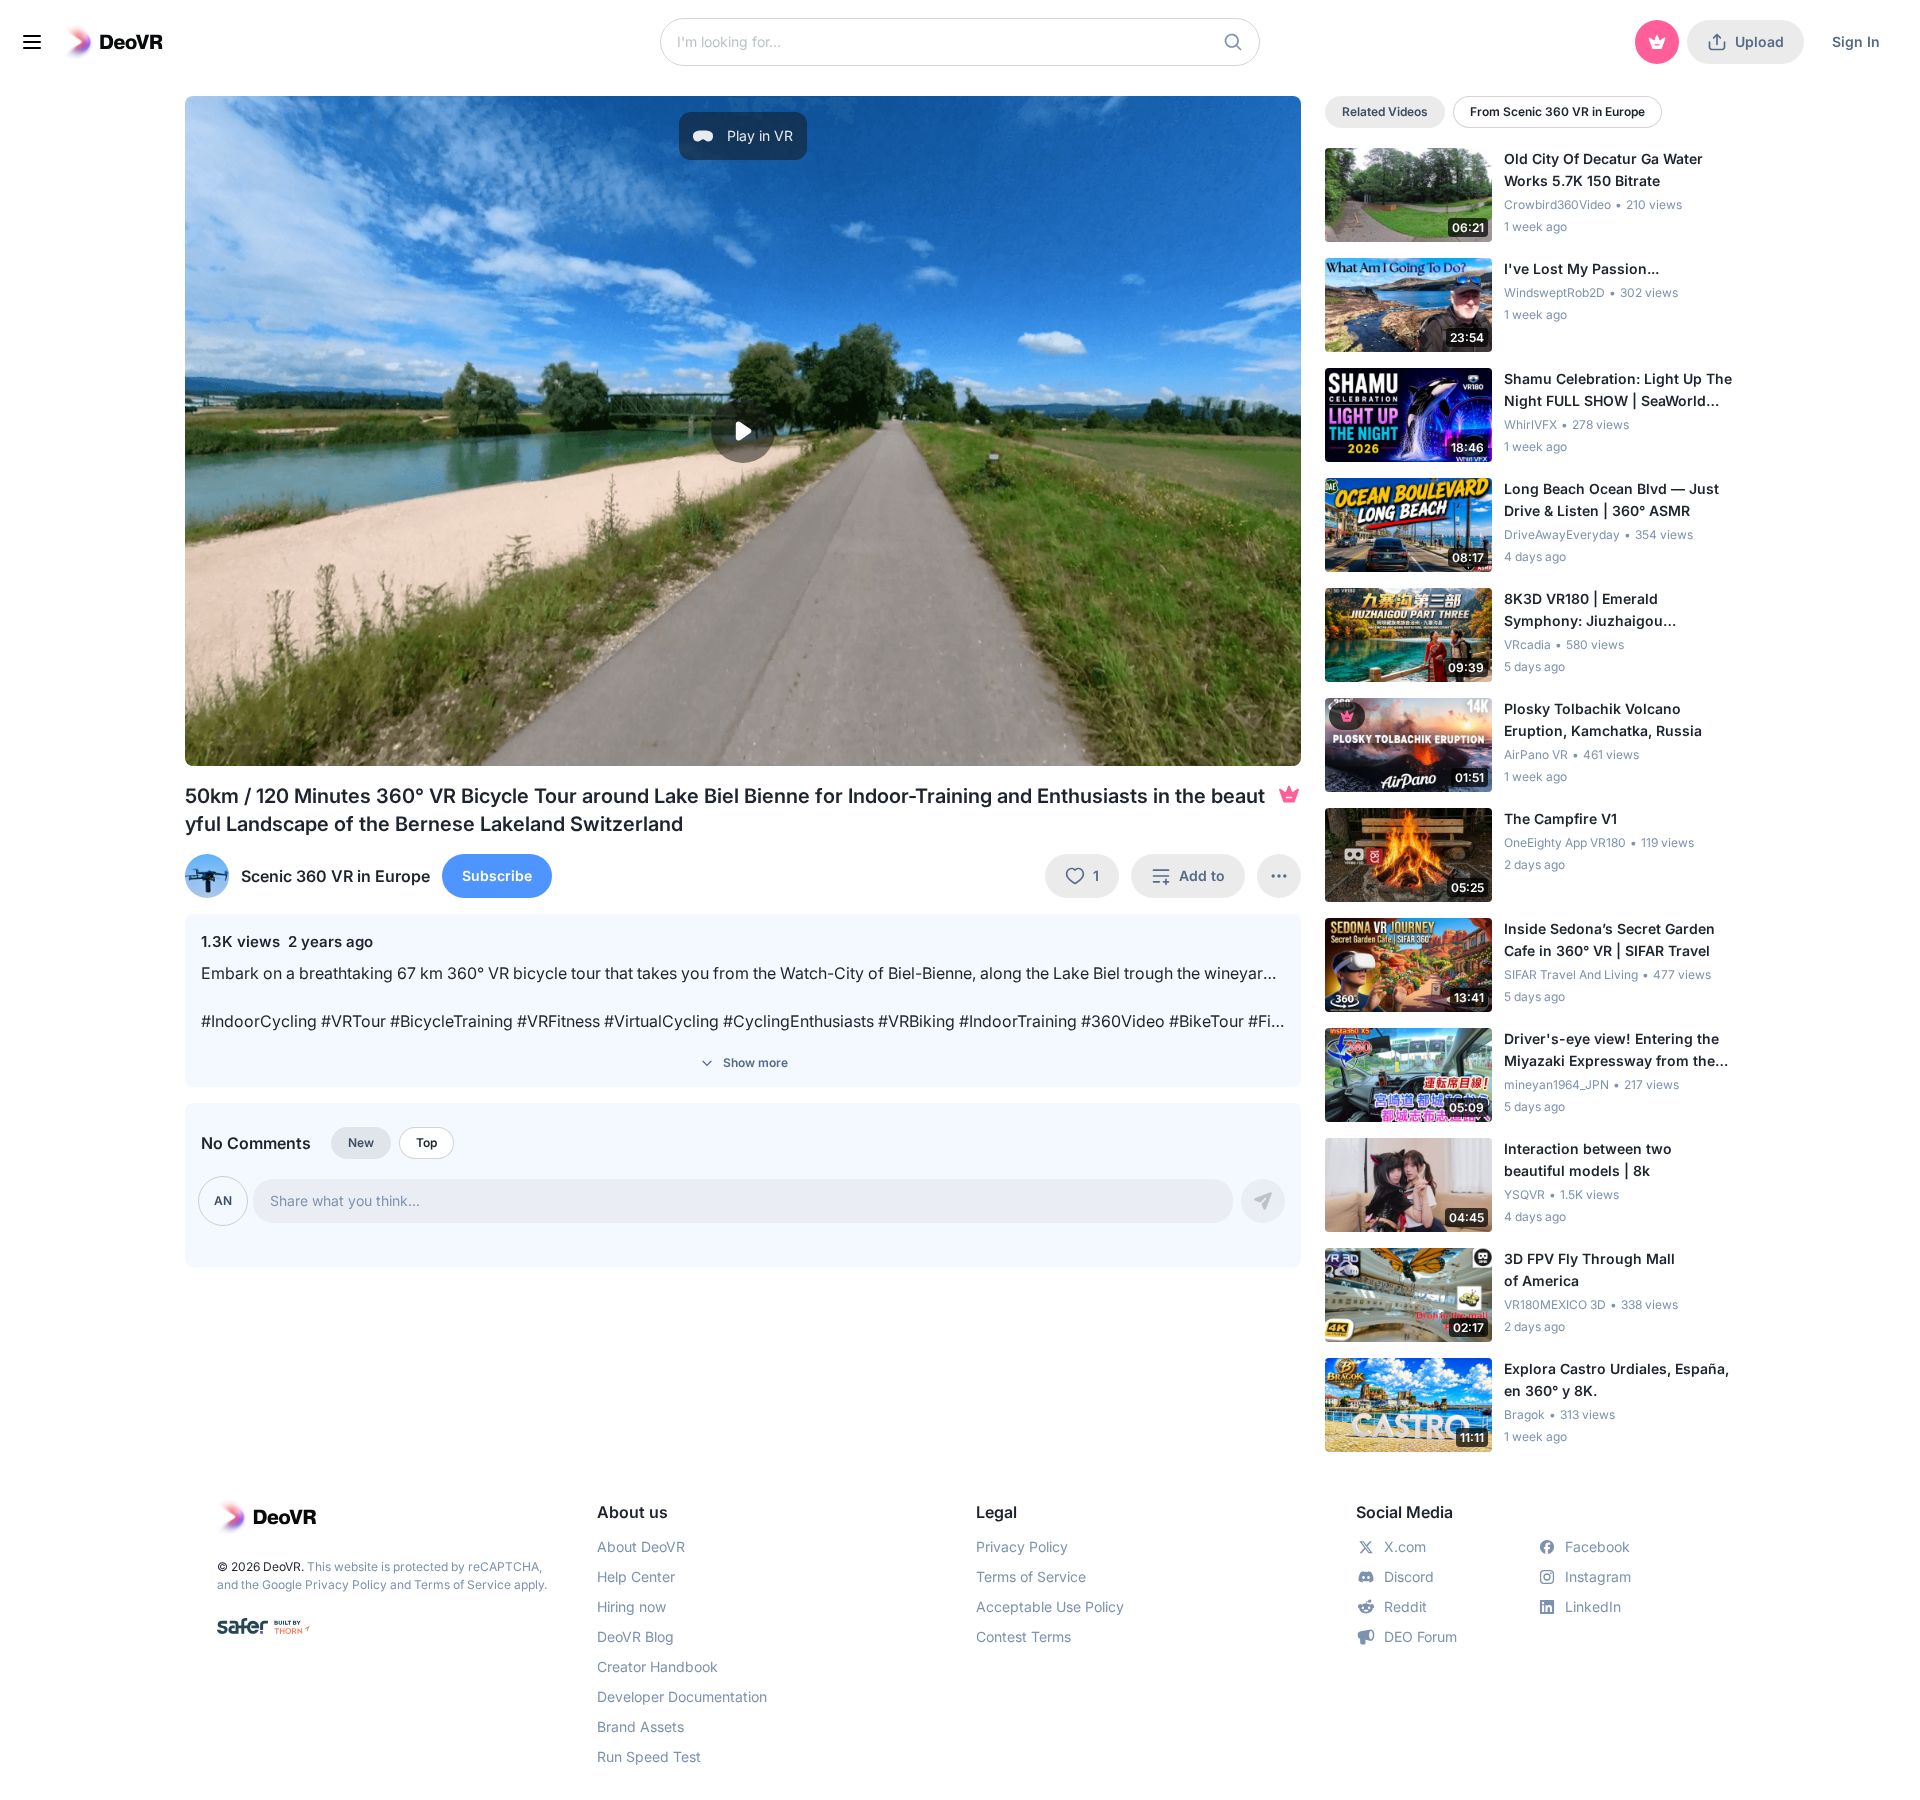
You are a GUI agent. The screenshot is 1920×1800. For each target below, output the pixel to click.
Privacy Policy (346, 1584)
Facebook (1597, 1546)
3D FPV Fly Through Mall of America (1589, 1269)
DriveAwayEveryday (1562, 534)
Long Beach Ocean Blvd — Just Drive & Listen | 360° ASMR (1611, 499)
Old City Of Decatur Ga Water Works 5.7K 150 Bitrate (1603, 169)
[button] (1233, 42)
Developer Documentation (682, 1696)
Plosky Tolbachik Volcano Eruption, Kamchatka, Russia (1603, 719)
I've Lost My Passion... (1581, 268)
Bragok (1524, 1414)
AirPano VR (1536, 754)
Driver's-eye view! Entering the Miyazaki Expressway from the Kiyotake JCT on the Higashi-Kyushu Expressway (1611, 1051)
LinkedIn (1593, 1606)
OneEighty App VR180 (1565, 842)
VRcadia (1527, 644)
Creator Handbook (657, 1666)
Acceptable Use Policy (1050, 1606)
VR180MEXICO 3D (1555, 1304)
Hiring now (631, 1606)
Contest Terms (1023, 1636)
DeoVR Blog (635, 1636)
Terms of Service (462, 1584)
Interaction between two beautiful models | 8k (1588, 1159)
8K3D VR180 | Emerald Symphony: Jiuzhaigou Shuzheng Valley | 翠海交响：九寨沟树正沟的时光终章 (1617, 611)
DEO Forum (1420, 1636)
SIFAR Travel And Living (1571, 974)
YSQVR (1524, 1194)
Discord (1409, 1576)
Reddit (1405, 1606)
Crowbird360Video (1557, 204)
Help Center (636, 1576)
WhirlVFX (1530, 424)
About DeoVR (641, 1546)
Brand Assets (640, 1726)
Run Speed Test (649, 1756)
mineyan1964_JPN (1556, 1084)
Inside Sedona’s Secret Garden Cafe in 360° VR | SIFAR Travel (1609, 939)
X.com (1405, 1546)
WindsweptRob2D (1554, 292)
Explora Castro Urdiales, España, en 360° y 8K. (1616, 1379)
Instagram (1598, 1576)
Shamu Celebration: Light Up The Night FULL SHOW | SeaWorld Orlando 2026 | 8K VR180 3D (1618, 391)
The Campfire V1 (1560, 818)
